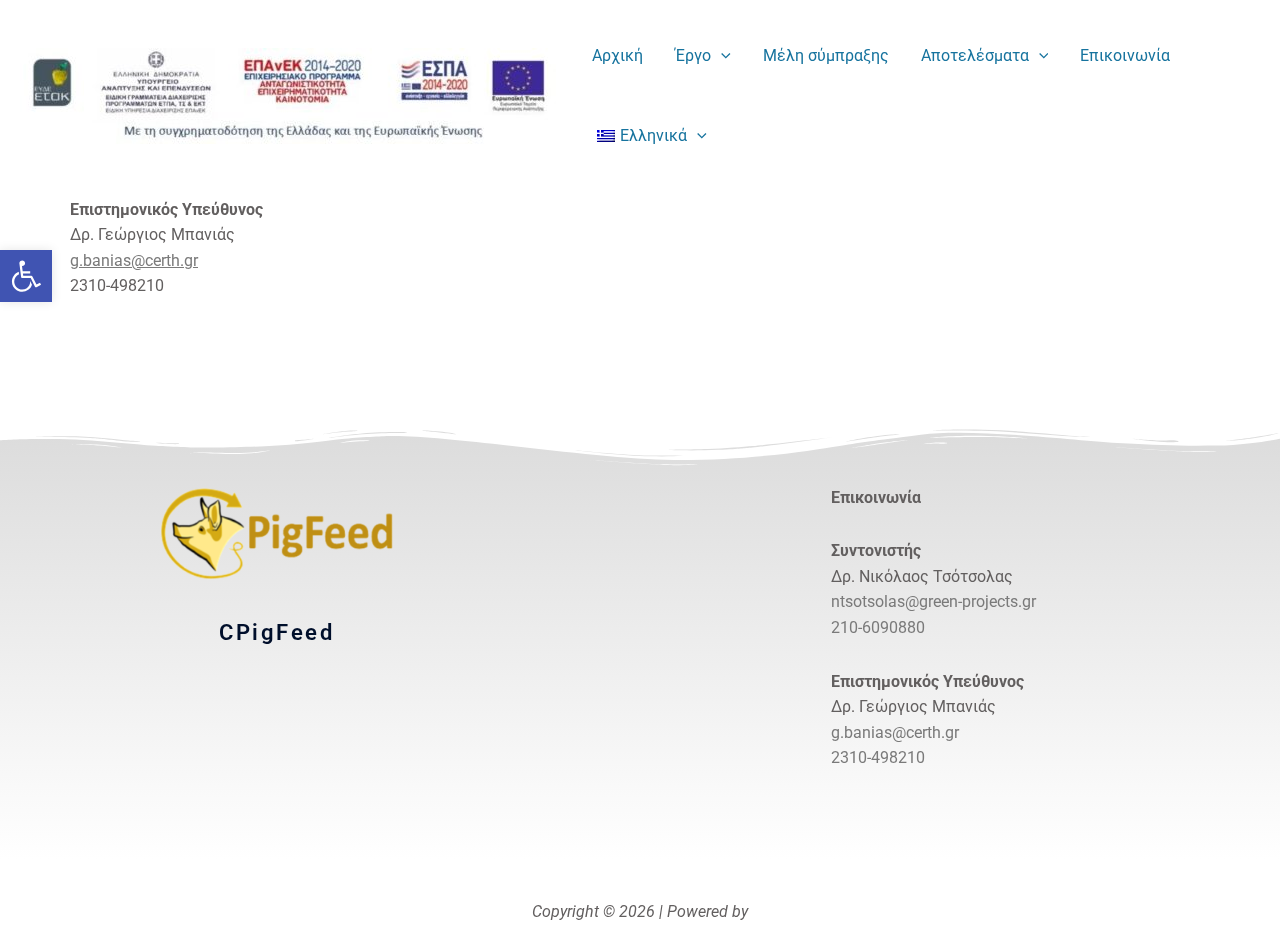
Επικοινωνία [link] (1125, 55)
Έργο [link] (693, 55)
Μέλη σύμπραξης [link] (826, 55)
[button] (721, 55)
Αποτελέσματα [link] (975, 55)
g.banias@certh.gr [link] (134, 260)
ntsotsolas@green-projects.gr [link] (933, 601)
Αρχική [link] (617, 55)
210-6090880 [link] (878, 627)
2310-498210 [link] (878, 757)
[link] (26, 276)
